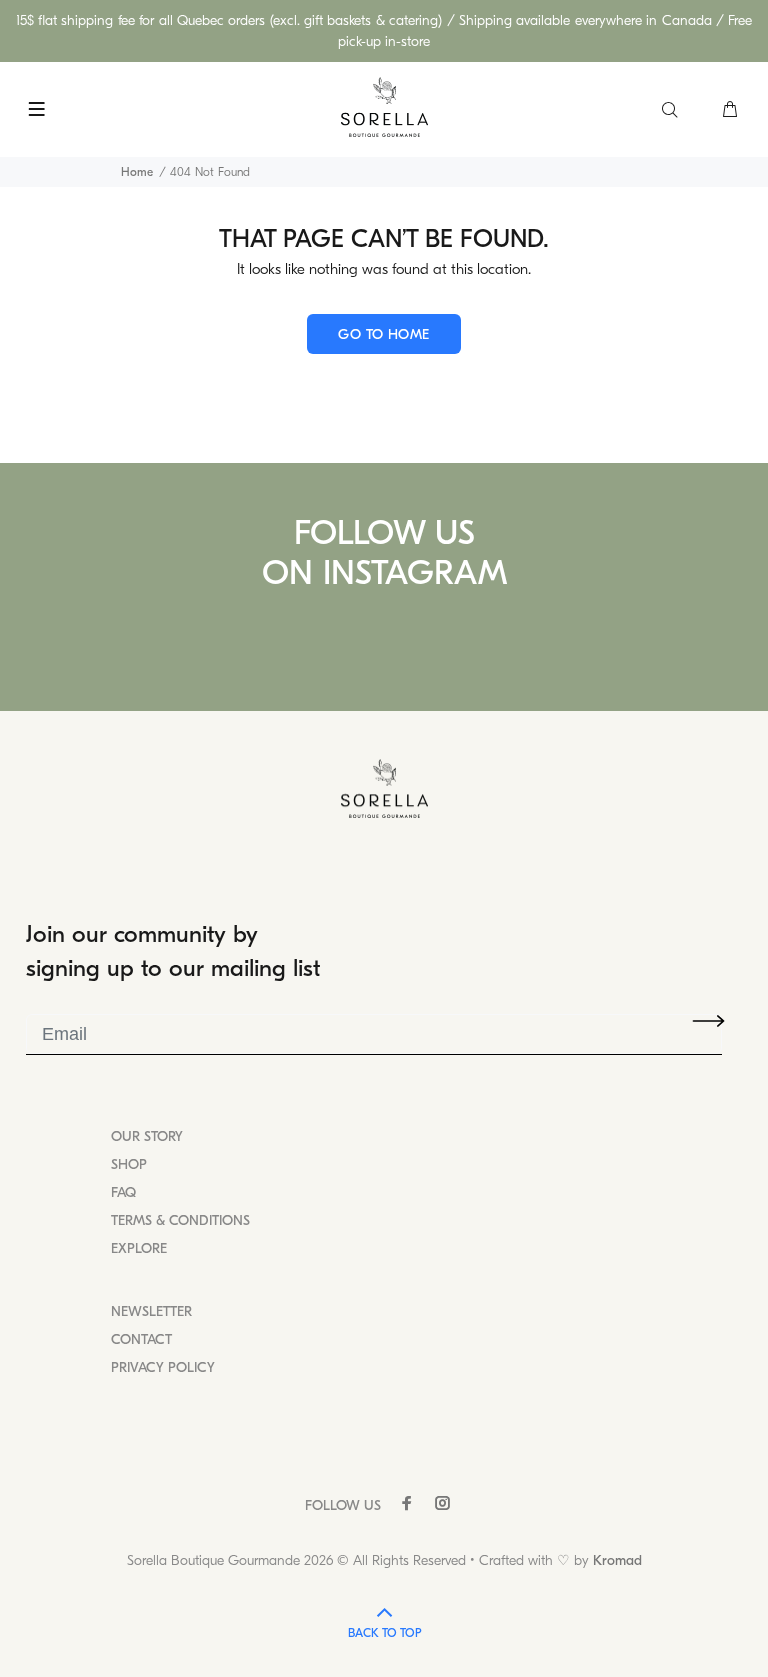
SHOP (129, 1164)
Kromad (617, 1560)
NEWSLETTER (151, 1311)
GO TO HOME (383, 334)
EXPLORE (139, 1248)
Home (137, 172)
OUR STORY (147, 1136)
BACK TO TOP (384, 1633)
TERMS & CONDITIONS (180, 1220)
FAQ (123, 1192)
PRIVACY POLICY (163, 1367)
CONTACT (141, 1339)
